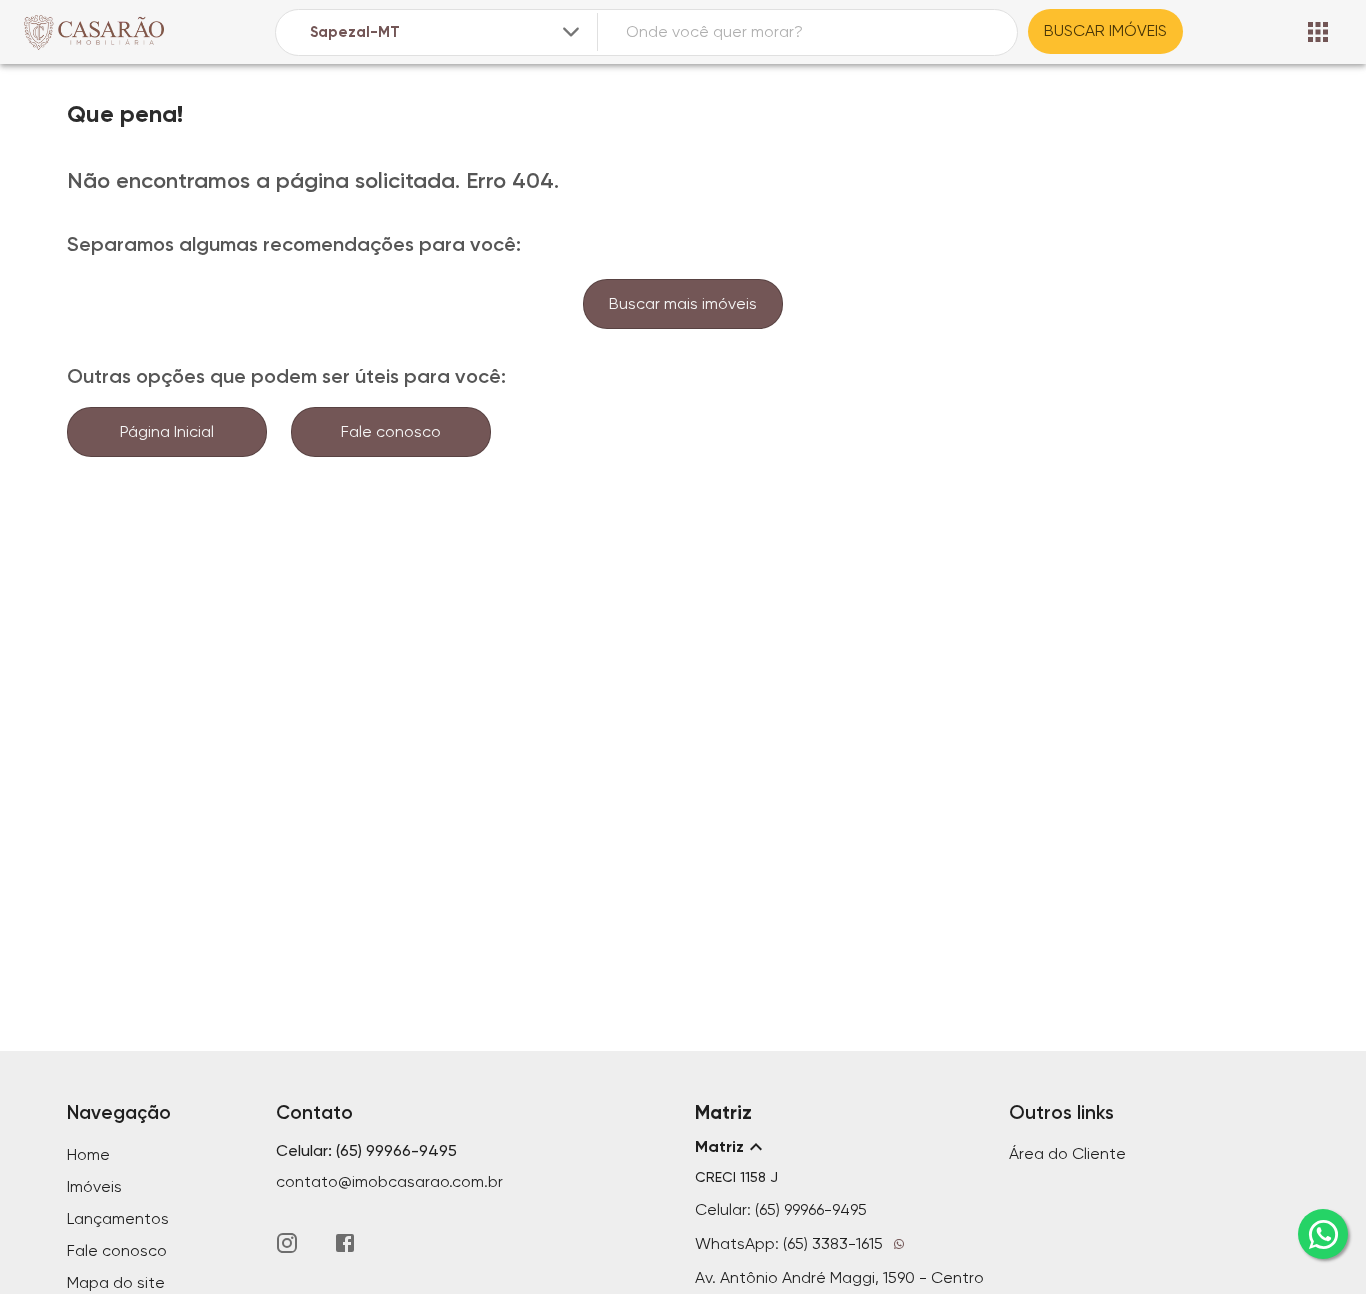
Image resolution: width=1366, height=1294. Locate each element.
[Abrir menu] (1318, 32)
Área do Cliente (1067, 1153)
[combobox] (446, 32)
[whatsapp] (1323, 1234)
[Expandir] (571, 32)
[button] (840, 1147)
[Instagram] (287, 1243)
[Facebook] (345, 1243)
